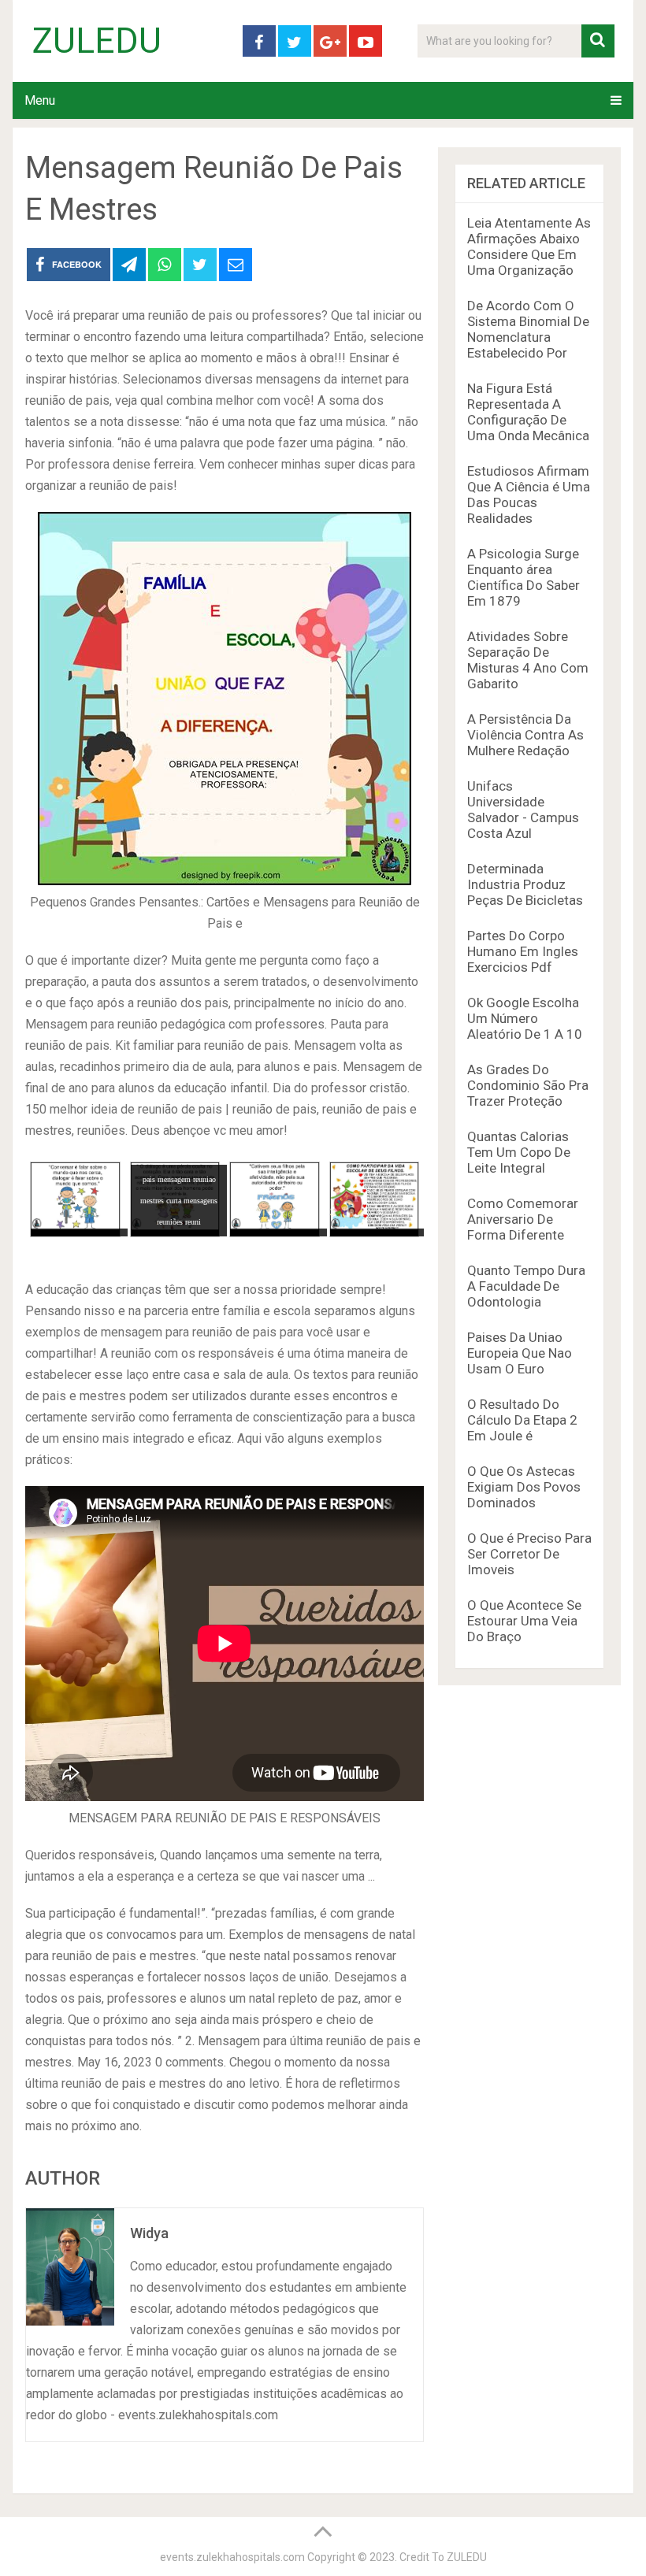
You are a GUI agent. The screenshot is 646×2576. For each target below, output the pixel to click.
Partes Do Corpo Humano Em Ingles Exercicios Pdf (523, 951)
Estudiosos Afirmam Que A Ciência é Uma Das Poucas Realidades (529, 495)
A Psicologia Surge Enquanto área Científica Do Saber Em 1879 (523, 577)
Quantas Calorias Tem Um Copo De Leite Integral (519, 1152)
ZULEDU (97, 41)
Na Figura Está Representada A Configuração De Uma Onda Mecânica (528, 412)
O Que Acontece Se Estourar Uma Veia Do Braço (524, 1621)
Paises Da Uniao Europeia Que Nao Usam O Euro (520, 1353)
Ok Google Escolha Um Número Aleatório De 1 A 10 (525, 1018)
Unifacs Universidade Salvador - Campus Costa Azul (523, 810)
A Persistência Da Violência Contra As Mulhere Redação (525, 735)
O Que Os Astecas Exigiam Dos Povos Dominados (524, 1487)
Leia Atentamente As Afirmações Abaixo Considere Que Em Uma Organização (529, 246)
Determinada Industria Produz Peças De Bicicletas (525, 884)
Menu (40, 100)
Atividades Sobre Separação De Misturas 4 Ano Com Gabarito (528, 660)
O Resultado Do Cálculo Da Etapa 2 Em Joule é (522, 1420)
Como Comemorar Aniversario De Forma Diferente (523, 1219)
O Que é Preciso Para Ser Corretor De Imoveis (529, 1554)
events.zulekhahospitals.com (232, 2557)
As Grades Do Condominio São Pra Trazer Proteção (528, 1085)
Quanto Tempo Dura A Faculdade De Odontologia (526, 1286)
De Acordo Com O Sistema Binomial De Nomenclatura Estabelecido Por (528, 329)
